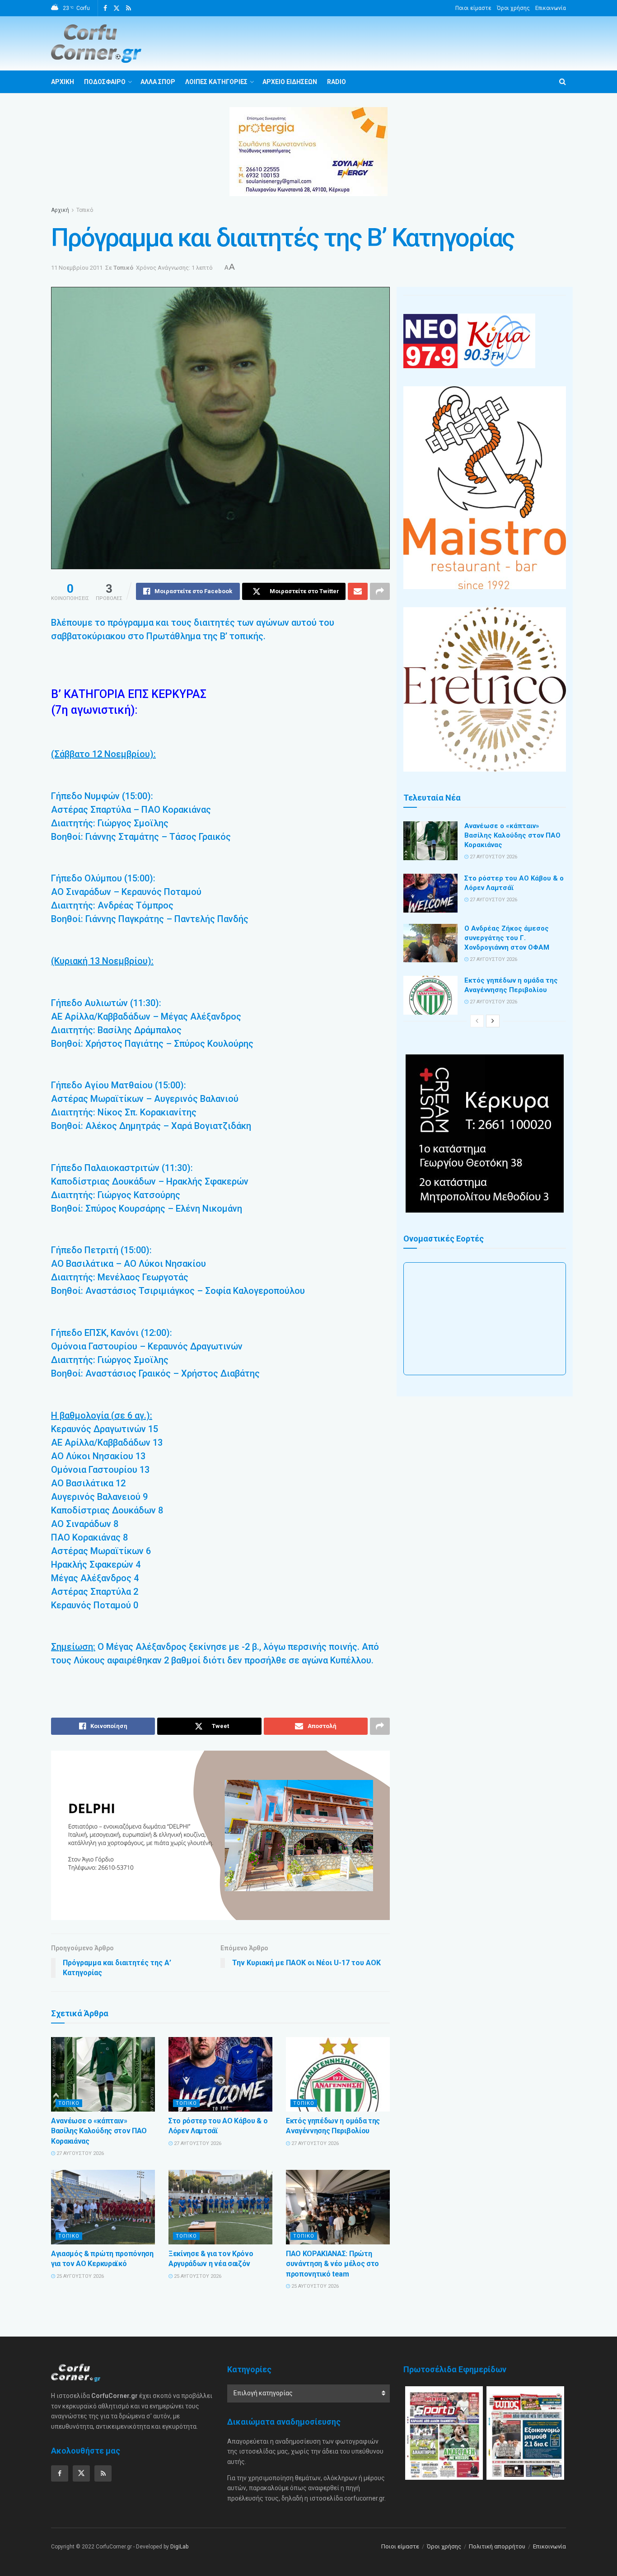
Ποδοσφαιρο (105, 82)
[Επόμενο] (493, 1021)
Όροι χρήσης (513, 8)
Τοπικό (85, 210)
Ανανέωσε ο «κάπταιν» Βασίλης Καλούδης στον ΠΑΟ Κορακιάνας (99, 2131)
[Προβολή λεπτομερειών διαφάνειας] (220, 1835)
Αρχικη (63, 82)
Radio (337, 82)
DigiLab (179, 2547)
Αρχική (60, 210)
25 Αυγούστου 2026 (79, 2276)
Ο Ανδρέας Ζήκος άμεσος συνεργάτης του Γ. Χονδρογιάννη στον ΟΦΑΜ (507, 938)
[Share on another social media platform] (380, 591)
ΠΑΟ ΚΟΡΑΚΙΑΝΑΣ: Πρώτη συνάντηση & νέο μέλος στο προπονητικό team (332, 2264)
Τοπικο (69, 2103)
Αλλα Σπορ (158, 82)
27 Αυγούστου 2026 (79, 2153)
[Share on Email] (358, 591)
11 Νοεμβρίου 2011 (77, 268)
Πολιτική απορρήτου (497, 2546)
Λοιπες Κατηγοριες (216, 82)
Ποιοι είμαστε (473, 8)
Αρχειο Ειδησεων (290, 82)
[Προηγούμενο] (477, 1021)
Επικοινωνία (551, 8)
